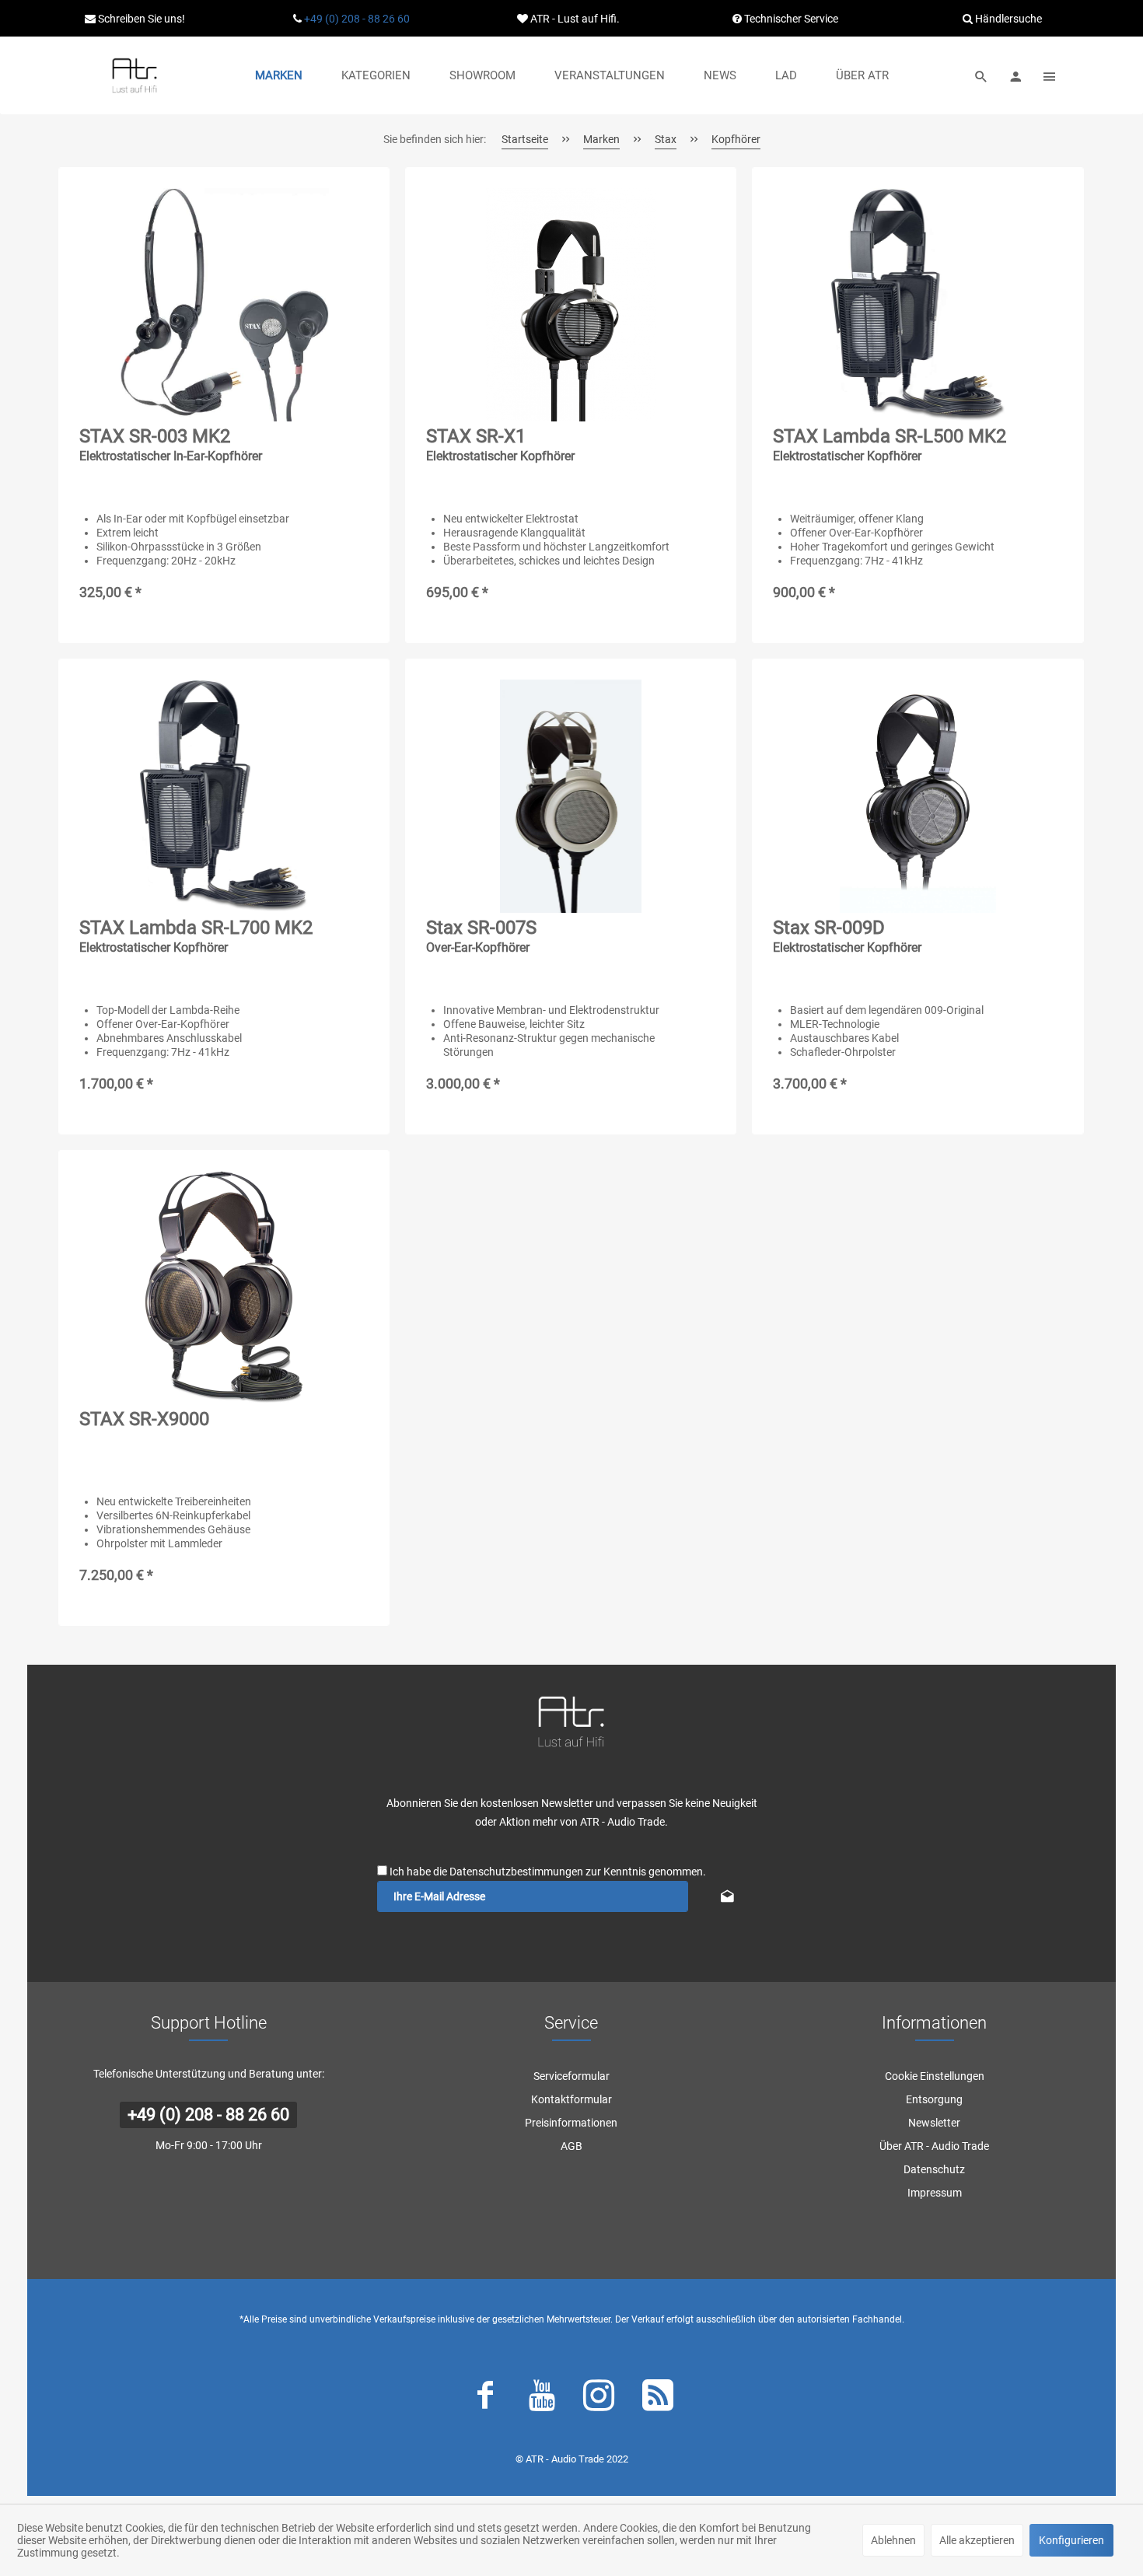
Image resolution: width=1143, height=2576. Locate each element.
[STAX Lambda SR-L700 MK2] (224, 796)
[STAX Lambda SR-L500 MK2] (918, 305)
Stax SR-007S (481, 936)
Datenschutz (934, 2169)
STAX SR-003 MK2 (171, 444)
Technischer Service (790, 19)
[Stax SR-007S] (571, 796)
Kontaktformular (571, 2099)
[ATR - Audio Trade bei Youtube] (542, 2399)
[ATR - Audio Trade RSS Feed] (658, 2399)
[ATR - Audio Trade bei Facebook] (485, 2399)
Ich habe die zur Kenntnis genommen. (548, 1872)
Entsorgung (934, 2099)
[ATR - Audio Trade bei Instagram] (599, 2399)
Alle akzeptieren (977, 2540)
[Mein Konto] (1015, 75)
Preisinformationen (571, 2123)
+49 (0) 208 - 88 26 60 (357, 19)
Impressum (935, 2193)
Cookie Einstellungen (935, 2076)
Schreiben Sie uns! (140, 19)
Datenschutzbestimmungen (516, 1872)
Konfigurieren (1071, 2540)
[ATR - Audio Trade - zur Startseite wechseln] (135, 75)
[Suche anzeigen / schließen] (981, 75)
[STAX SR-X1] (571, 305)
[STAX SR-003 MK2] (224, 305)
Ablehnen (893, 2540)
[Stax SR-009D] (918, 796)
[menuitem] (279, 75)
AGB (571, 2146)
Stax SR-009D (847, 936)
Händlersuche (1007, 19)
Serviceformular (571, 2076)
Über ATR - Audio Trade (934, 2146)
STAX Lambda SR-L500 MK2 (890, 444)
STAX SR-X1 (500, 444)
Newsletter (934, 2123)
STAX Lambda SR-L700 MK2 (196, 936)
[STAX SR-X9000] (224, 1288)
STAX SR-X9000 (144, 1419)
